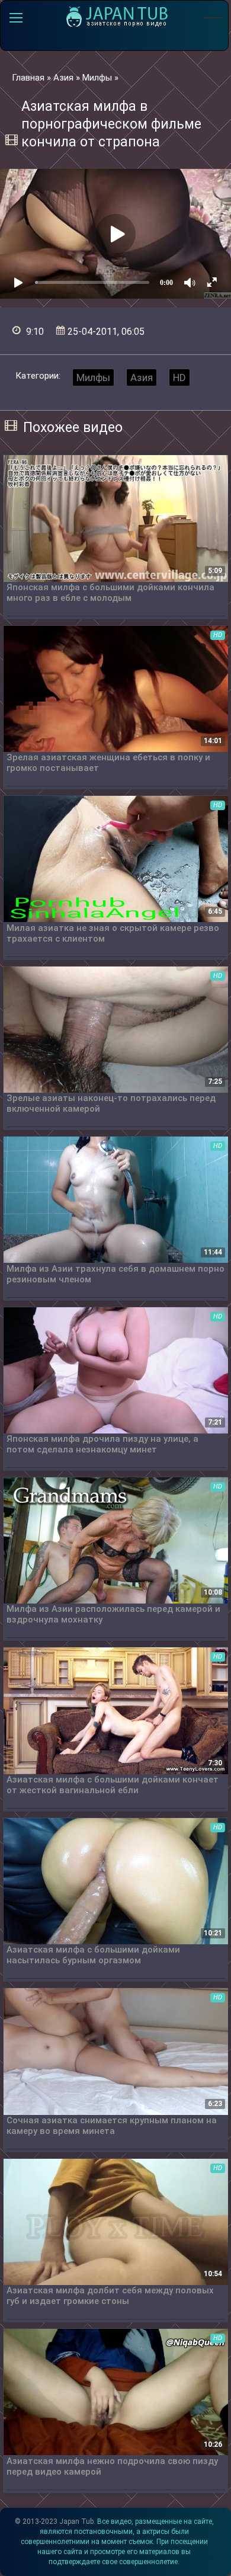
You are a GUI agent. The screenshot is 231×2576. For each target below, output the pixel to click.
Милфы (93, 377)
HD (179, 377)
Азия (142, 377)
